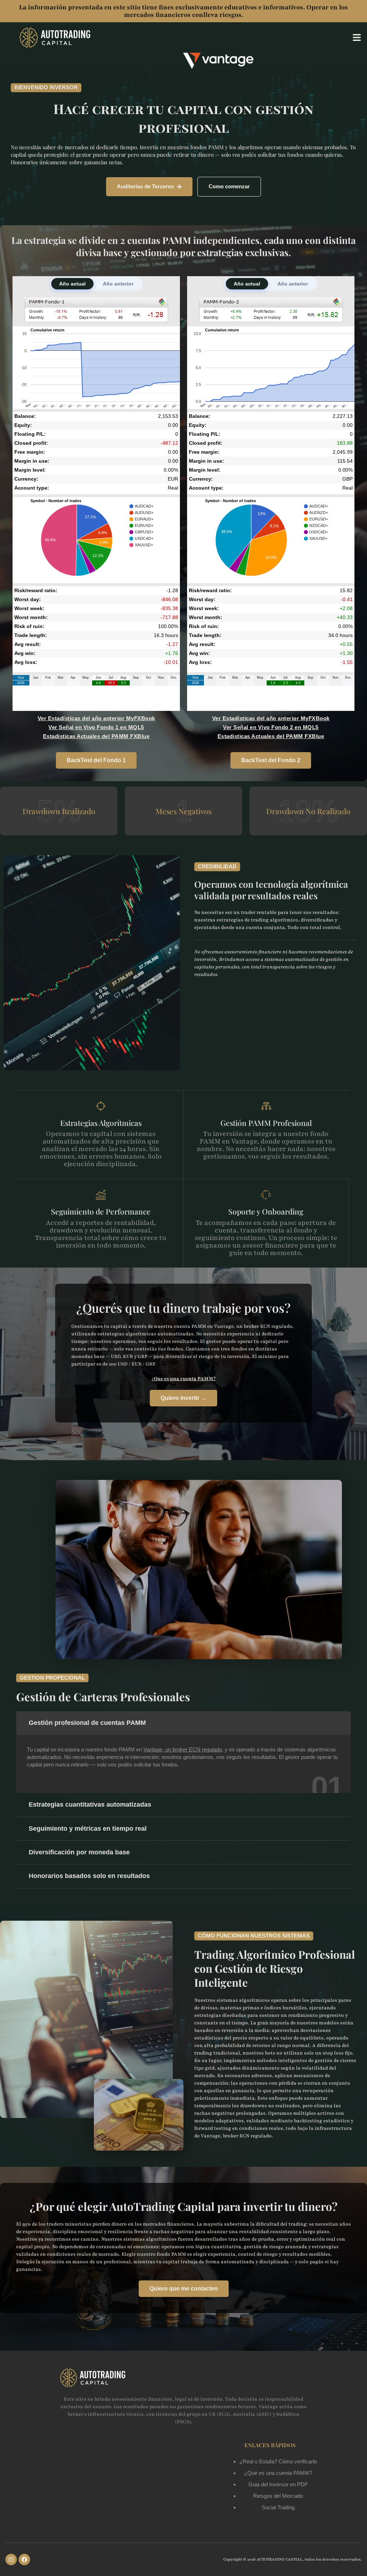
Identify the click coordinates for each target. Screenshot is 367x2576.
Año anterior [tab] (118, 284)
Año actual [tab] (72, 284)
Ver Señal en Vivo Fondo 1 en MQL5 (96, 727)
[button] (357, 38)
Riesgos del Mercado (278, 2496)
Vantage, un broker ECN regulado (183, 1749)
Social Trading (278, 2507)
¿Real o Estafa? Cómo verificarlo (278, 2461)
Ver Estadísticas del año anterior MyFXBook (96, 718)
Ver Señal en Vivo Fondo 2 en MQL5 (271, 727)
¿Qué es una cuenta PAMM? (278, 2473)
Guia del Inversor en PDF (278, 2484)
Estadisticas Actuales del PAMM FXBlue (96, 736)
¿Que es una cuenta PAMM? (183, 1379)
